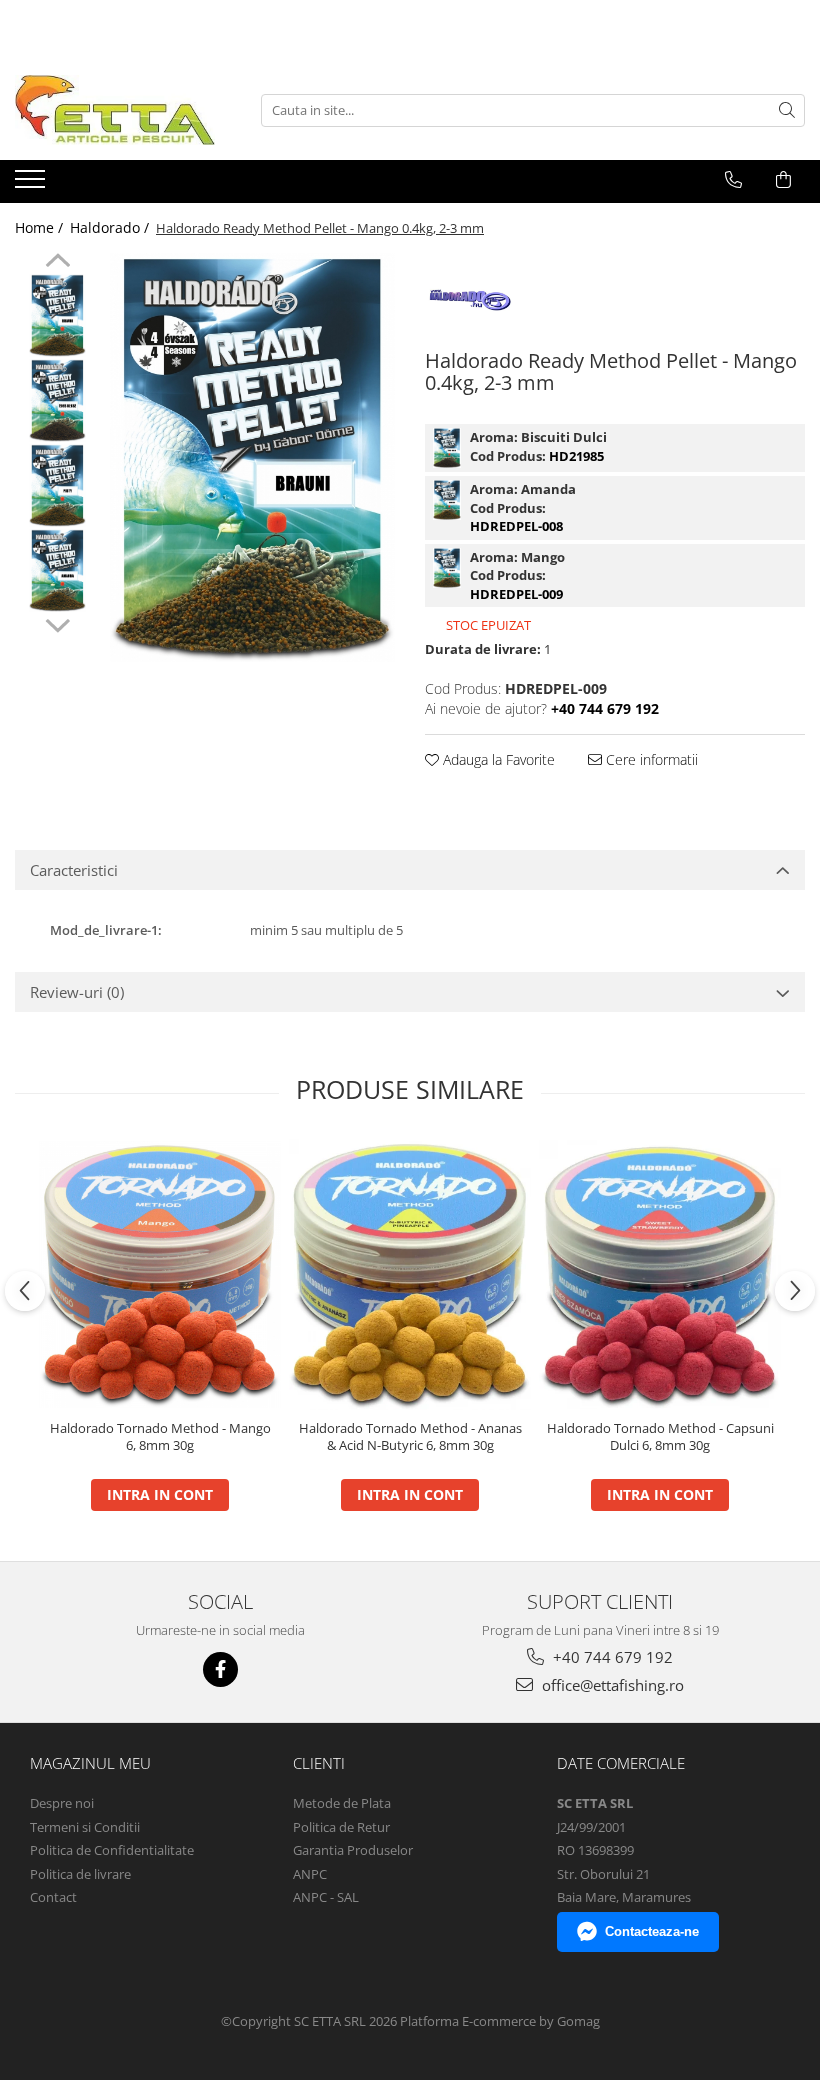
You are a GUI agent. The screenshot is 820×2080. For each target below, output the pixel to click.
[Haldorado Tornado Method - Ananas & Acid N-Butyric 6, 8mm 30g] (410, 1275)
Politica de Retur (341, 1827)
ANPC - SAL (326, 1897)
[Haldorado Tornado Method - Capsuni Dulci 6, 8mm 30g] (660, 1274)
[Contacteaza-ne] (733, 180)
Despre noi (62, 1803)
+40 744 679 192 (611, 1657)
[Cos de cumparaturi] (783, 180)
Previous (57, 263)
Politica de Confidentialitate (112, 1850)
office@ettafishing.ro (611, 1685)
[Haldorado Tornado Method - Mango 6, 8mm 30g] (160, 1274)
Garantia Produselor (353, 1850)
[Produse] (32, 185)
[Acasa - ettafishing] (115, 110)
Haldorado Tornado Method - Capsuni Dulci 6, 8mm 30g (660, 1437)
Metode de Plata (342, 1803)
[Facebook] (220, 1669)
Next (57, 623)
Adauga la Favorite (497, 759)
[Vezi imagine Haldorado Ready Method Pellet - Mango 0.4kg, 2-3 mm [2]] (57, 485)
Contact (53, 1897)
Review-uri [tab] (77, 992)
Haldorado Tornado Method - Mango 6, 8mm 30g (160, 1437)
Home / (41, 227)
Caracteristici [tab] (74, 870)
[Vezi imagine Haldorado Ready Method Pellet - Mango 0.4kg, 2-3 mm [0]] (57, 315)
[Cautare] (787, 110)
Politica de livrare (80, 1874)
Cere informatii (650, 759)
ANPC (310, 1874)
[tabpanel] (252, 457)
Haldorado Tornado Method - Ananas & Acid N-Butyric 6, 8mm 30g (410, 1437)
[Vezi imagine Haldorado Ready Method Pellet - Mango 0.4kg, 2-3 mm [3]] (57, 570)
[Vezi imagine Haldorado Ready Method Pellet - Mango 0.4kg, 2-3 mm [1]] (57, 400)
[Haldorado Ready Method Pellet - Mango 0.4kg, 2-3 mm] (252, 457)
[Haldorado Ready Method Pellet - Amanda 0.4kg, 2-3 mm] (447, 500)
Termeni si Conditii (85, 1827)
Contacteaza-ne (652, 1931)
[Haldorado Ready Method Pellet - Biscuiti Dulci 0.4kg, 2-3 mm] (447, 448)
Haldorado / (111, 227)
